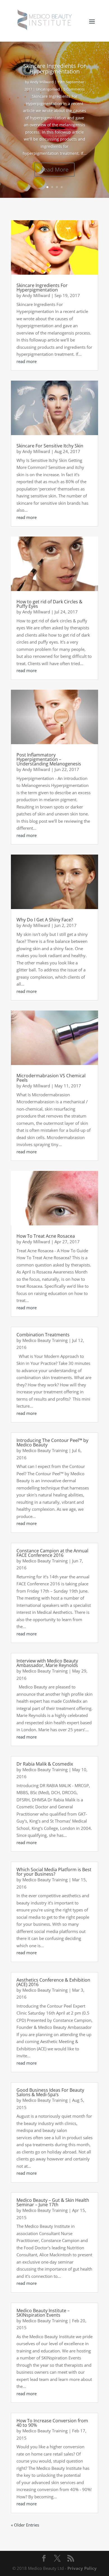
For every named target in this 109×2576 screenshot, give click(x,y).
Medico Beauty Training (45, 1340)
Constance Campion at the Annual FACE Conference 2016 (52, 1553)
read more (27, 361)
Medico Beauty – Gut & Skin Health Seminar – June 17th (53, 2202)
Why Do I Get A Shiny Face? (45, 920)
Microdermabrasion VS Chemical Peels (51, 1078)
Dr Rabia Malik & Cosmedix (45, 1764)
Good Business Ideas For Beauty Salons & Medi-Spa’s (50, 2092)
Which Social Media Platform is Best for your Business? (54, 1872)
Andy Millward (42, 82)
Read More (54, 169)
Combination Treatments (43, 1335)
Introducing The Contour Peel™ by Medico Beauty (52, 1443)
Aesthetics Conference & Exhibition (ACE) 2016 (53, 1982)
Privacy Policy (82, 2568)
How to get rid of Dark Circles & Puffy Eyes (49, 604)
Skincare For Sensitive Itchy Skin (50, 446)
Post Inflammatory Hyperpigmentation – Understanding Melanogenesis (49, 759)
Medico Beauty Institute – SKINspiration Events (43, 2313)
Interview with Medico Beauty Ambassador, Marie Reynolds (47, 1663)
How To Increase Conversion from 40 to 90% (52, 2423)
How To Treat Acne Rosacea (46, 1236)
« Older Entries (25, 2525)
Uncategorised (48, 89)
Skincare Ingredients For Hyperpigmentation (54, 69)
